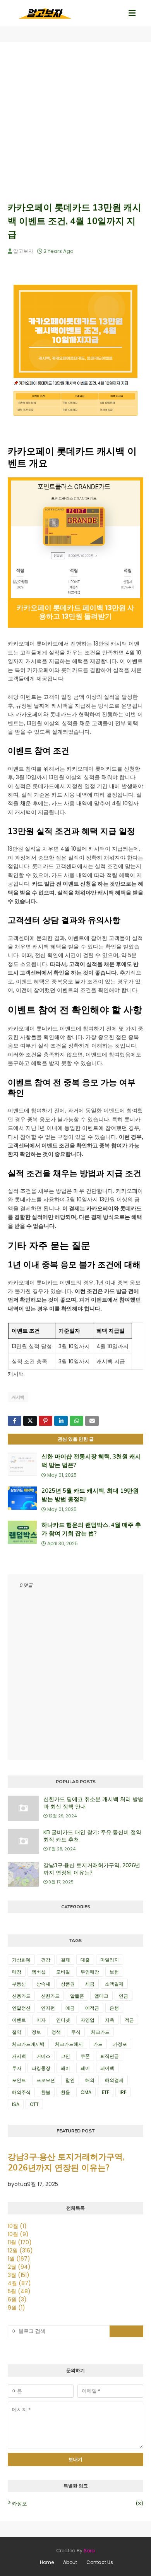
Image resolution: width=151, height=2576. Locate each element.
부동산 (19, 1984)
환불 (46, 2092)
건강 (46, 1960)
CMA (86, 2092)
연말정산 (21, 2008)
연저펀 (48, 2008)
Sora (89, 2551)
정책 (56, 2032)
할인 (70, 2080)
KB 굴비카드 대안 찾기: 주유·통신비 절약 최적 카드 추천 (92, 1836)
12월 (20, 2251)
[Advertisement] (75, 122)
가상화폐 (21, 1960)
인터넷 (63, 2020)
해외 (90, 2080)
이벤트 (19, 2020)
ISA (16, 2104)
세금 (90, 1984)
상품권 (68, 1984)
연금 (124, 1996)
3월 (19, 2275)
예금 (70, 2008)
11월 (20, 2242)
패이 (65, 2068)
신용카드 (21, 1996)
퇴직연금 (110, 2056)
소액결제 (114, 1984)
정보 (36, 2032)
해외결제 (114, 2080)
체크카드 (100, 2032)
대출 (85, 1960)
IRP (123, 2092)
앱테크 (101, 1996)
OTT (34, 2104)
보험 (114, 1972)
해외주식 (21, 2092)
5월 (19, 2291)
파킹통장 (41, 2068)
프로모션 (46, 2080)
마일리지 (110, 1960)
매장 (17, 1972)
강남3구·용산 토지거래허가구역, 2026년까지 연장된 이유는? (92, 1869)
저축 (110, 2020)
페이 (85, 2068)
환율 (65, 2092)
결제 (65, 1960)
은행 (114, 2008)
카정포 (120, 2044)
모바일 (63, 1972)
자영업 (88, 2020)
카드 (98, 2044)
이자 (41, 2020)
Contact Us (100, 2562)
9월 (16, 2308)
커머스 (43, 2056)
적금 (129, 2020)
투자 (17, 2068)
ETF (106, 2092)
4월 (19, 2283)
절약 (17, 2032)
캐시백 (18, 1397)
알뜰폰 (77, 1996)
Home (47, 2562)
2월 (19, 2267)
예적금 (92, 2008)
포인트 (19, 2080)
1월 (19, 2259)
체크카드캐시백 (28, 2044)
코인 (65, 2056)
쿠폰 (85, 2056)
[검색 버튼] (127, 2331)
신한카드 (50, 1996)
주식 (76, 2032)
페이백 (107, 2068)
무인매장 (90, 1972)
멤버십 (39, 1972)
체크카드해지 (69, 2044)
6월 (17, 2299)
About (70, 2562)
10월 (17, 2226)
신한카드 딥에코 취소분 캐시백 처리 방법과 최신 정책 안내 (93, 1803)
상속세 (43, 1984)
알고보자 (23, 251)
